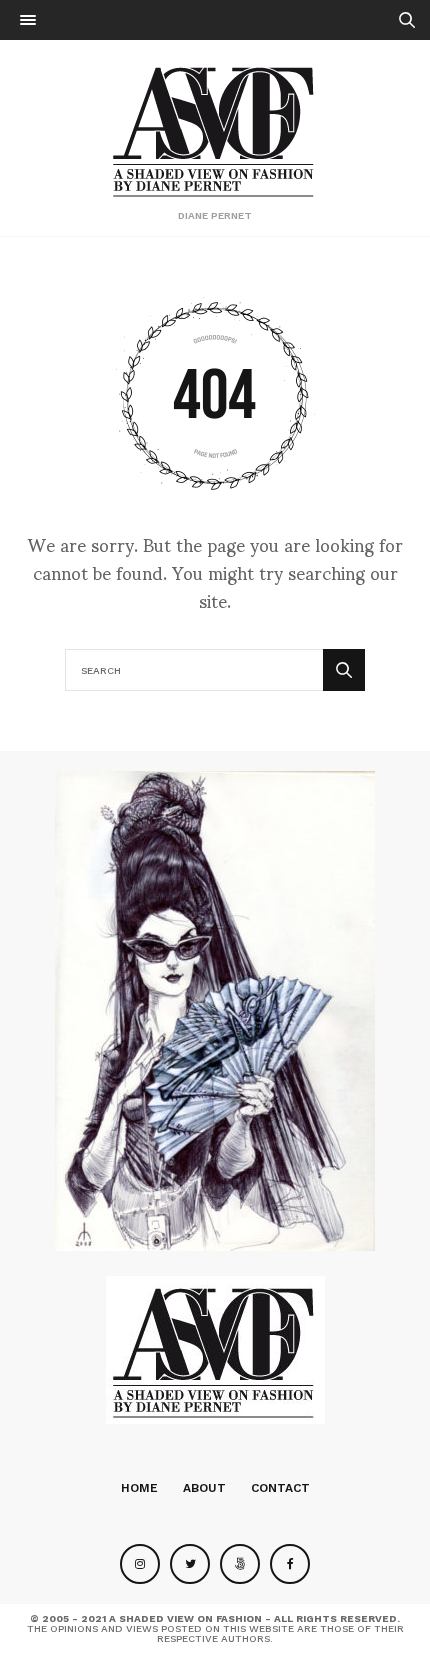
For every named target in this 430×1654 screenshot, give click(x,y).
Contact (280, 1488)
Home (139, 1488)
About (204, 1488)
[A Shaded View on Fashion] (215, 129)
